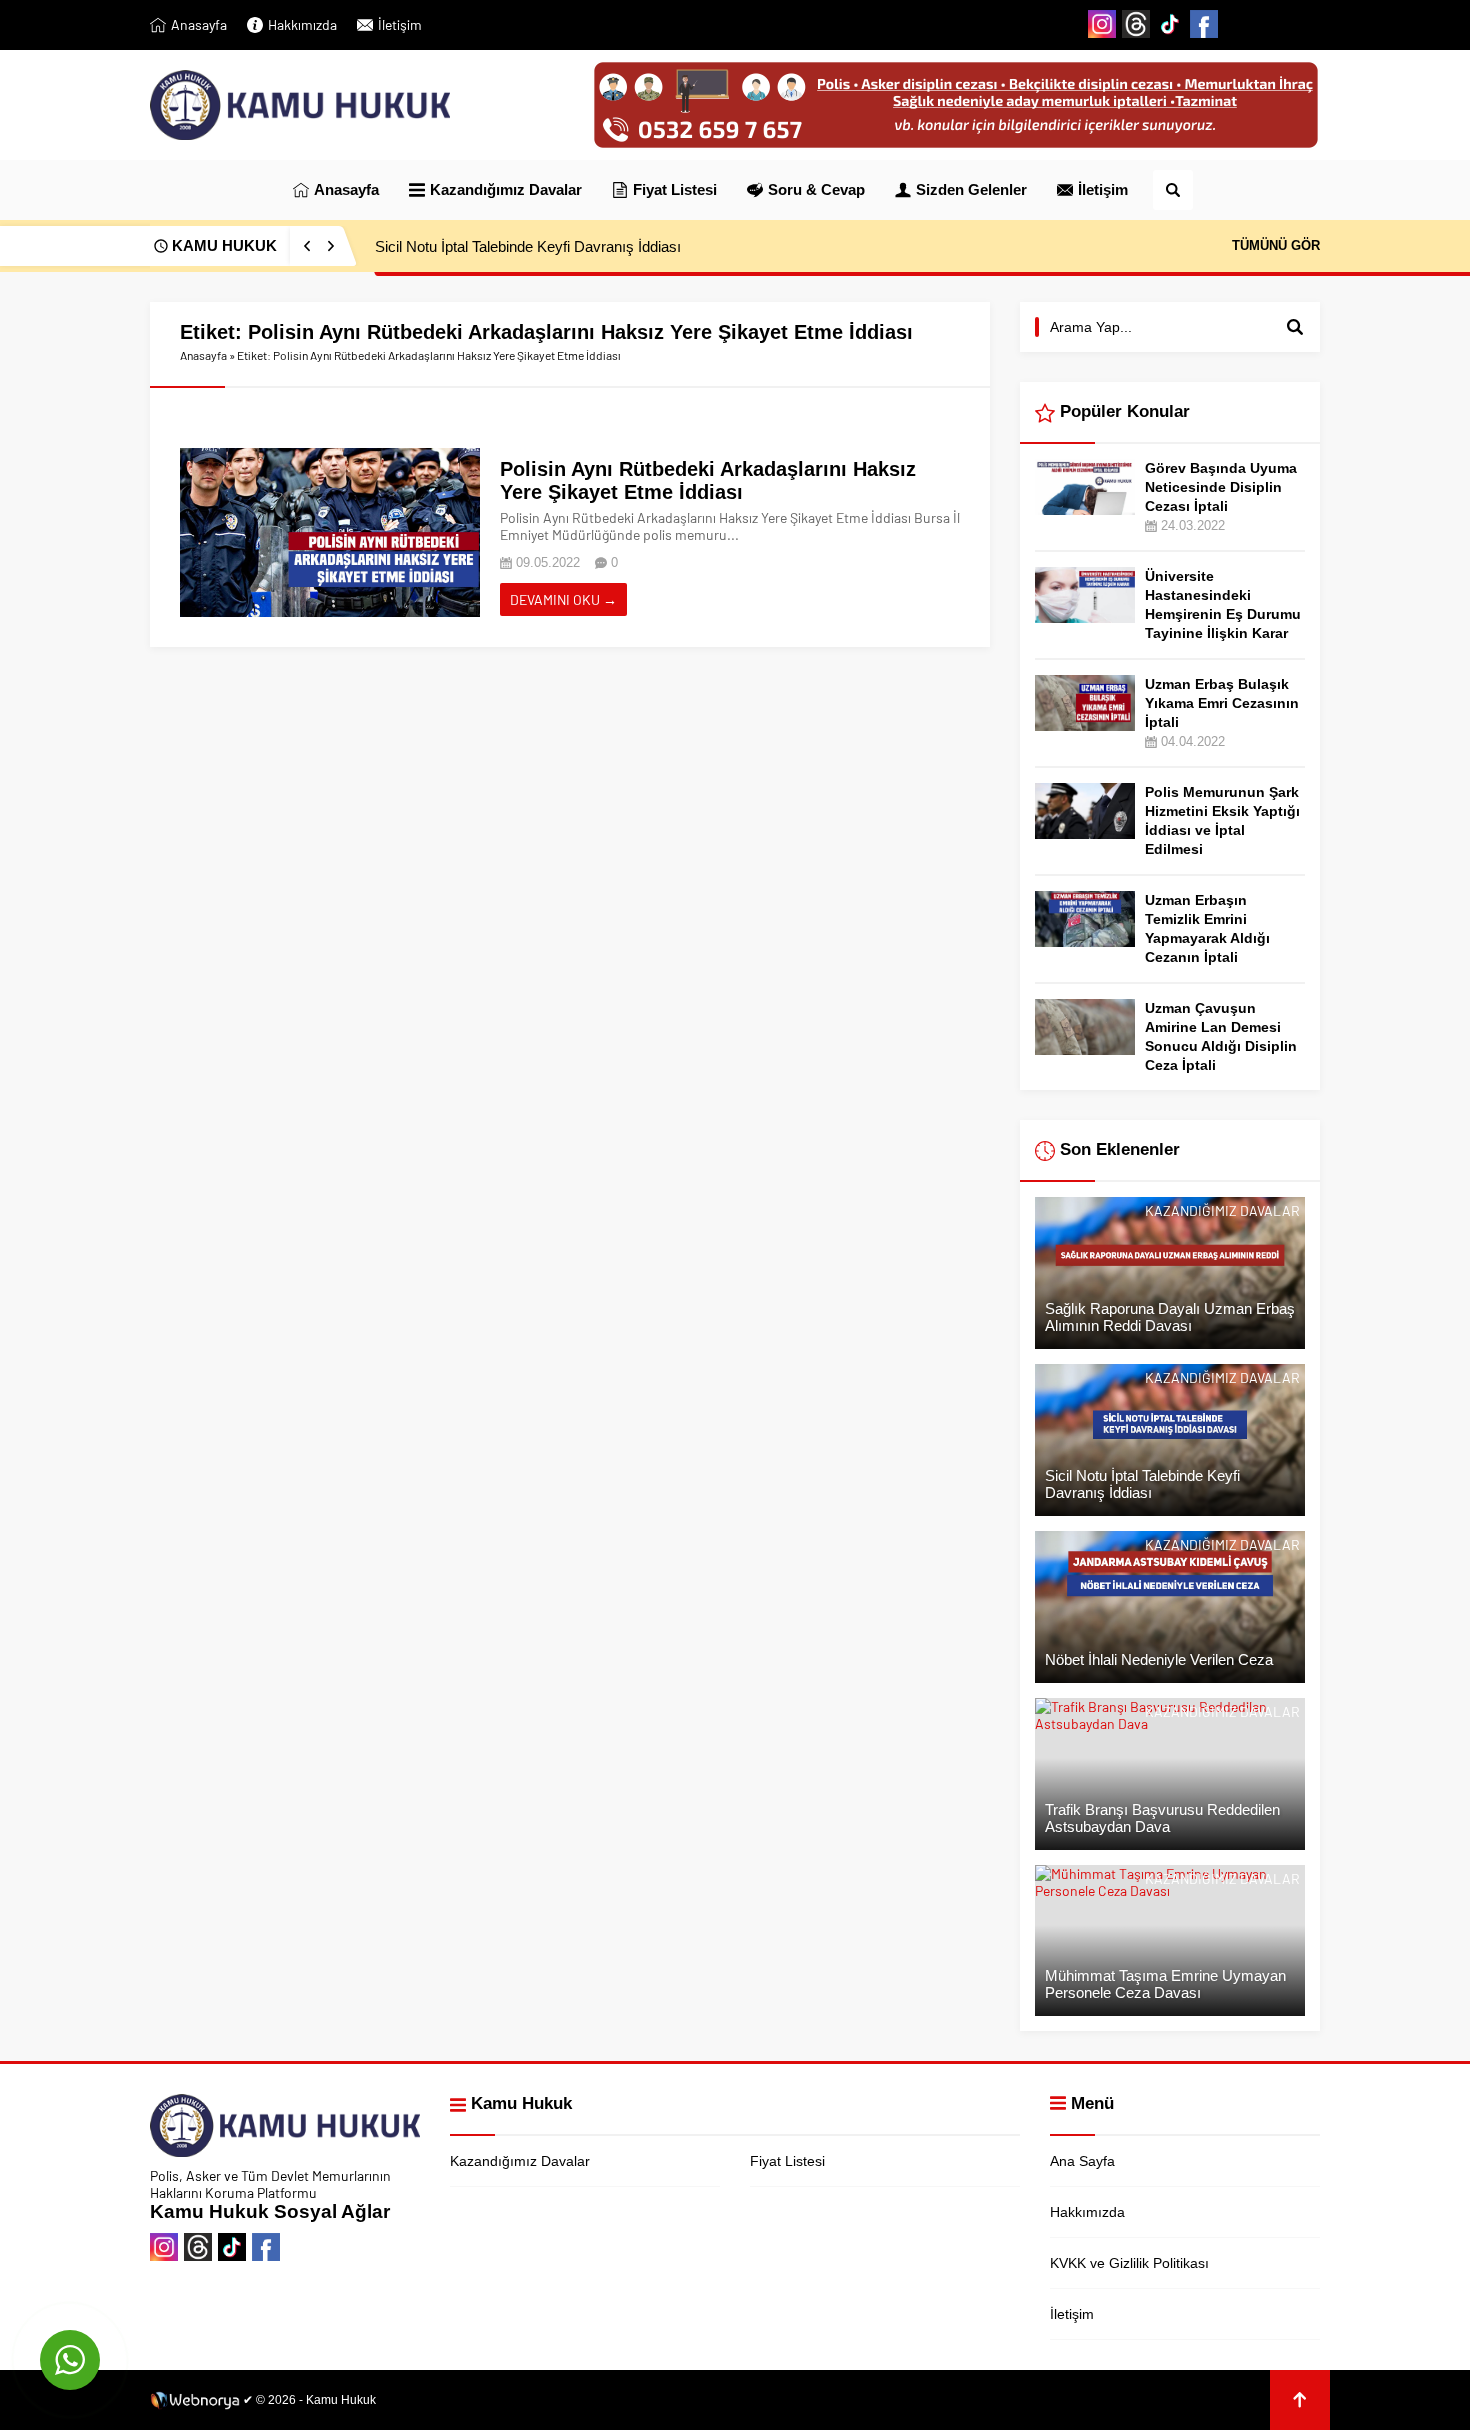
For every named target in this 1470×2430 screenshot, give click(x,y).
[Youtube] (1272, 24)
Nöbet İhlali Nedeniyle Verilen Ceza (489, 246)
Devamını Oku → (563, 599)
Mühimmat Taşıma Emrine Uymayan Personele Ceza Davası (1165, 1984)
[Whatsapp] (1306, 24)
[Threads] (1136, 24)
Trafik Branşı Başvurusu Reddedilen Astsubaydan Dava (1162, 1818)
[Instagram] (1102, 24)
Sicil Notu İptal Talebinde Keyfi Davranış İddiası (1142, 1484)
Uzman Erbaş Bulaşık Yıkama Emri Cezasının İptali (1222, 703)
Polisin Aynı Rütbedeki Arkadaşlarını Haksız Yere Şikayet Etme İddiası (708, 480)
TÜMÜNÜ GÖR (1276, 245)
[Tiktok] (1170, 24)
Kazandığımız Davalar (1222, 1210)
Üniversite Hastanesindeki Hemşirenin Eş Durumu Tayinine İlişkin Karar (1223, 604)
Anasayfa (203, 355)
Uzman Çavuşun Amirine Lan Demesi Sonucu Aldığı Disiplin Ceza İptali (1221, 1036)
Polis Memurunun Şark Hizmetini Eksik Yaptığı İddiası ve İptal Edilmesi (1222, 820)
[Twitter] (1238, 24)
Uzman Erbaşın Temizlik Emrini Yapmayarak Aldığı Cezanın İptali (1207, 928)
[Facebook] (1204, 24)
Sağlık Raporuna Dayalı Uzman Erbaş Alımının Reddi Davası (1170, 1317)
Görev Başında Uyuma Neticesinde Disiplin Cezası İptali (1221, 487)
